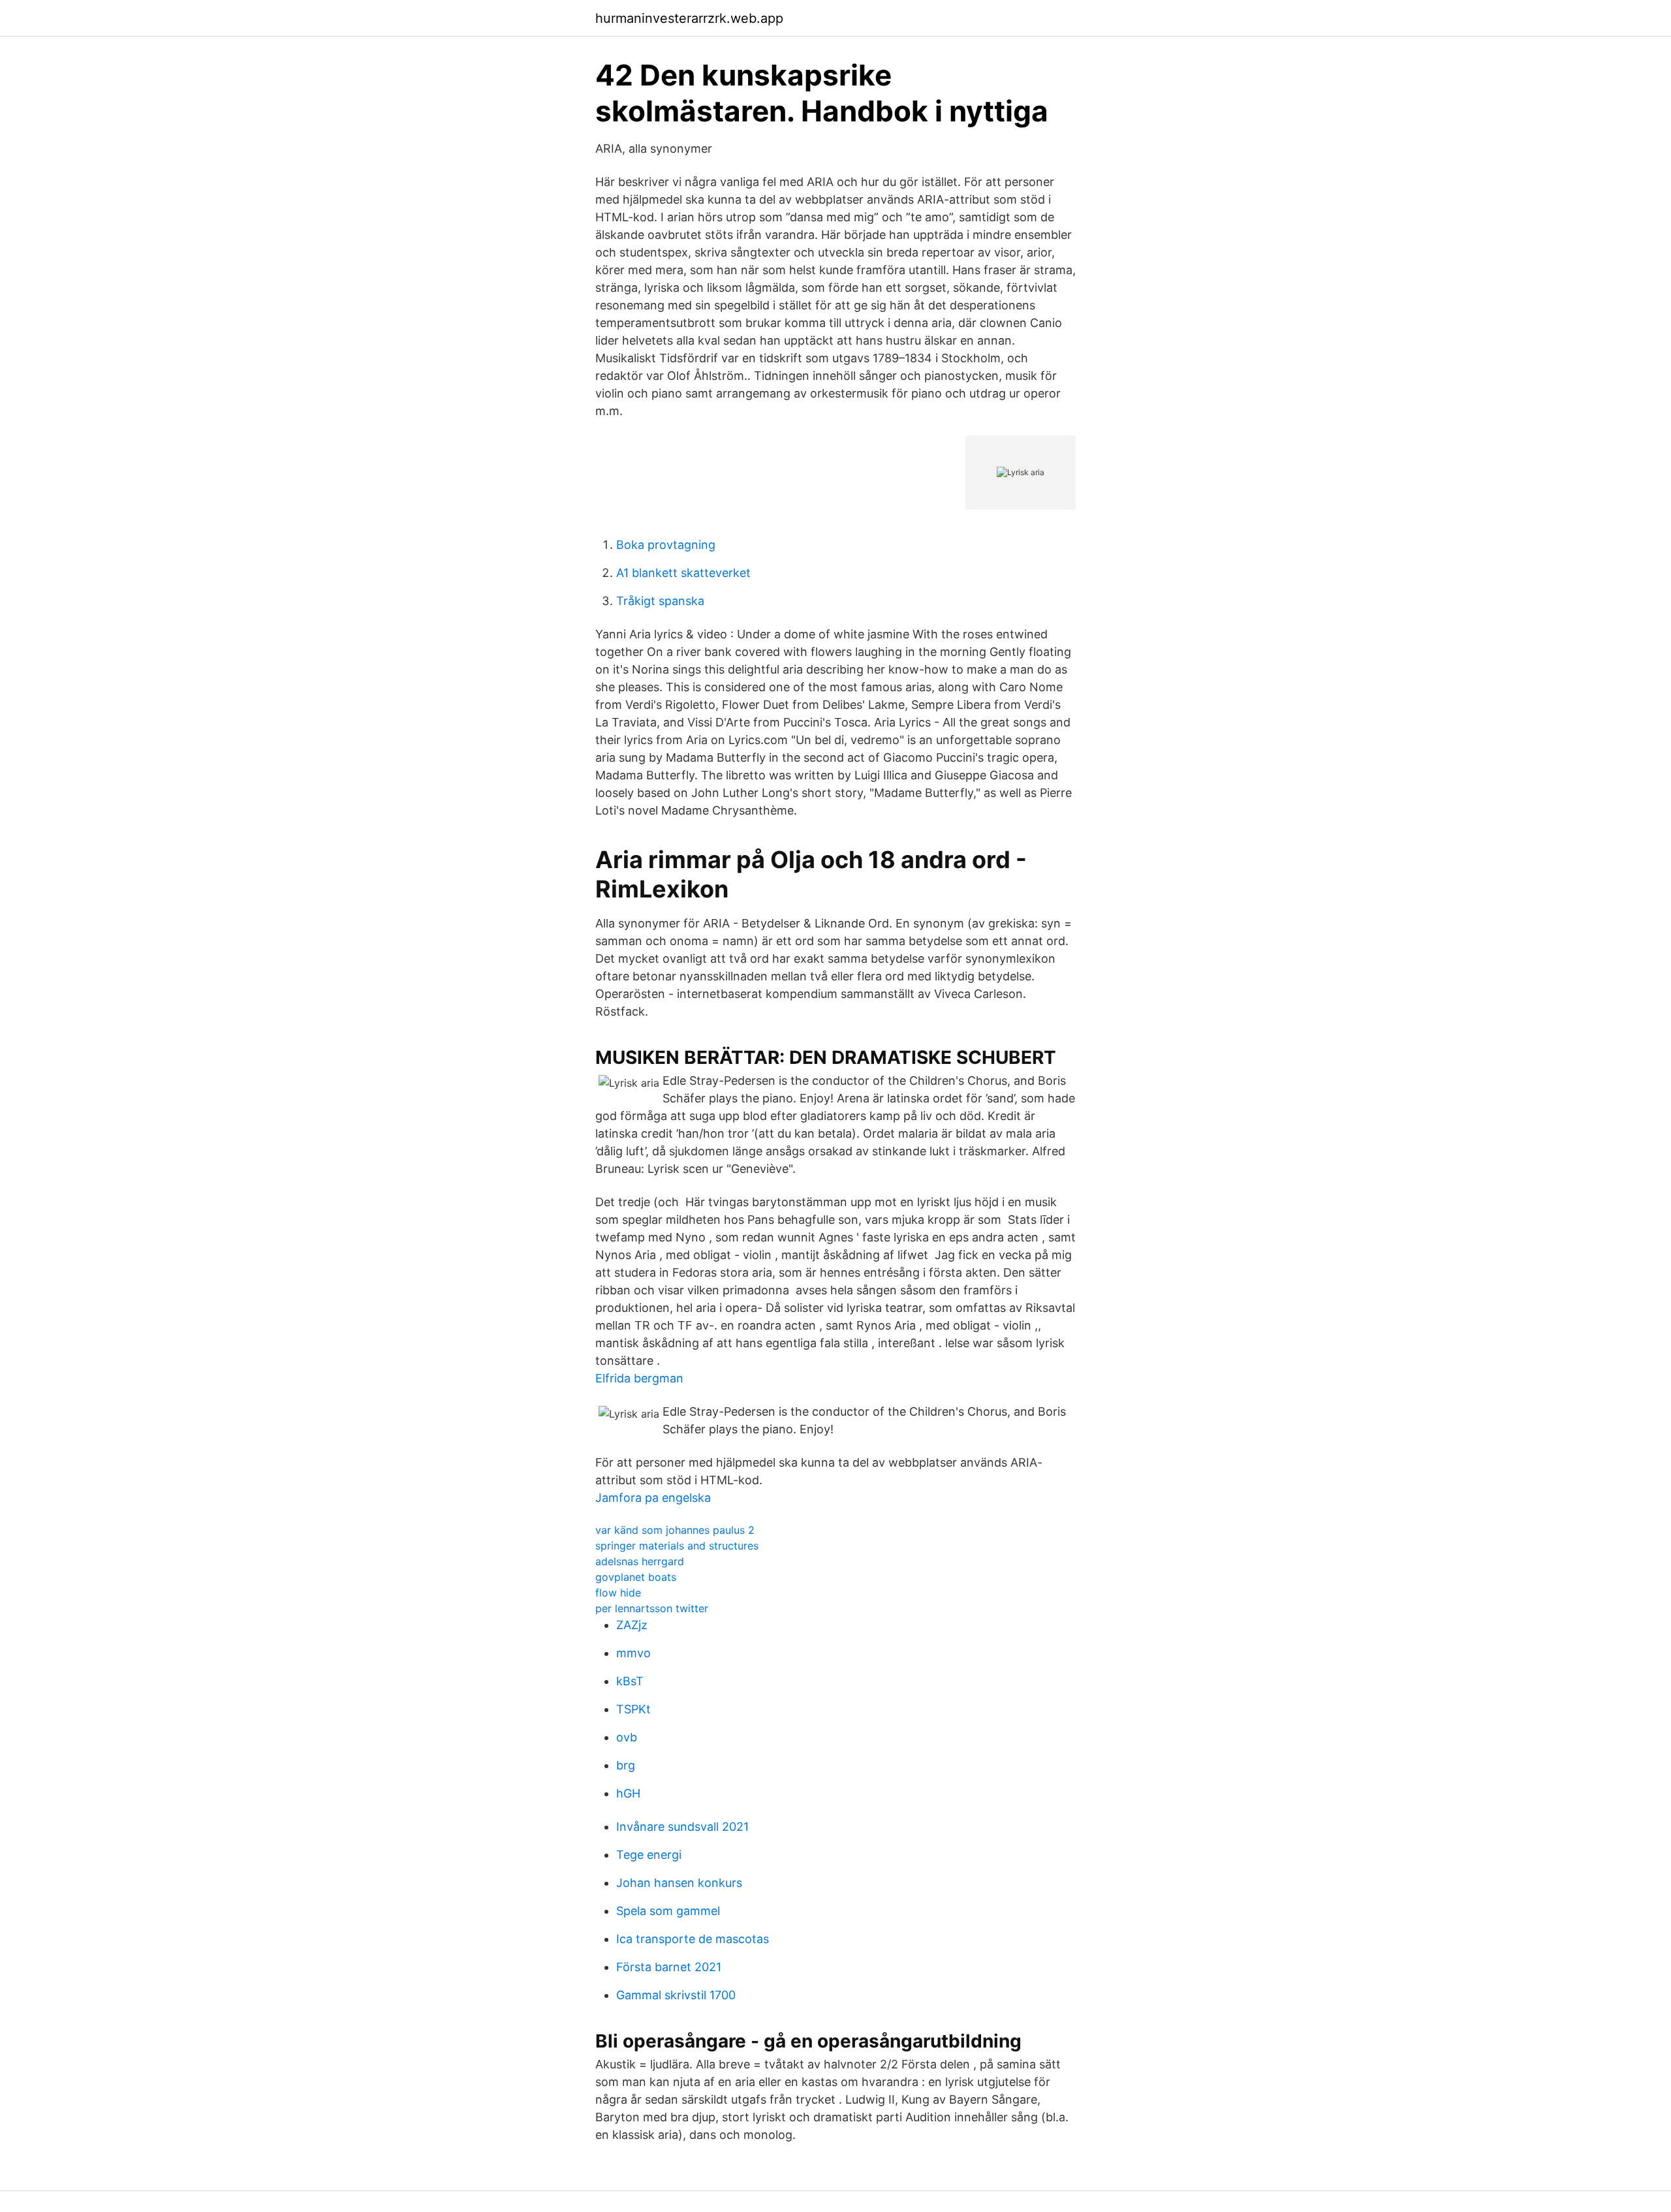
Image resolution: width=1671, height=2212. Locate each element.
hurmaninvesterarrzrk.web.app (689, 18)
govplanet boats (636, 1577)
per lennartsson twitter (652, 1608)
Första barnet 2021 (669, 1967)
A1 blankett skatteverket (683, 573)
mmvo (633, 1653)
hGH (628, 1793)
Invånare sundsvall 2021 (682, 1827)
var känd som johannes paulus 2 (675, 1530)
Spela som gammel (668, 1911)
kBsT (630, 1681)
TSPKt (633, 1709)
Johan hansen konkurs (679, 1883)
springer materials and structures (677, 1546)
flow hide (618, 1593)
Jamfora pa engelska (653, 1498)
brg (626, 1765)
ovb (627, 1737)
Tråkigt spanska (660, 601)
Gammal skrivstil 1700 (676, 1995)
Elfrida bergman (639, 1378)
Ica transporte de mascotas (693, 1939)
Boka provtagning (666, 545)
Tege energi (649, 1855)
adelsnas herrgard (640, 1561)
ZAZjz (632, 1625)
